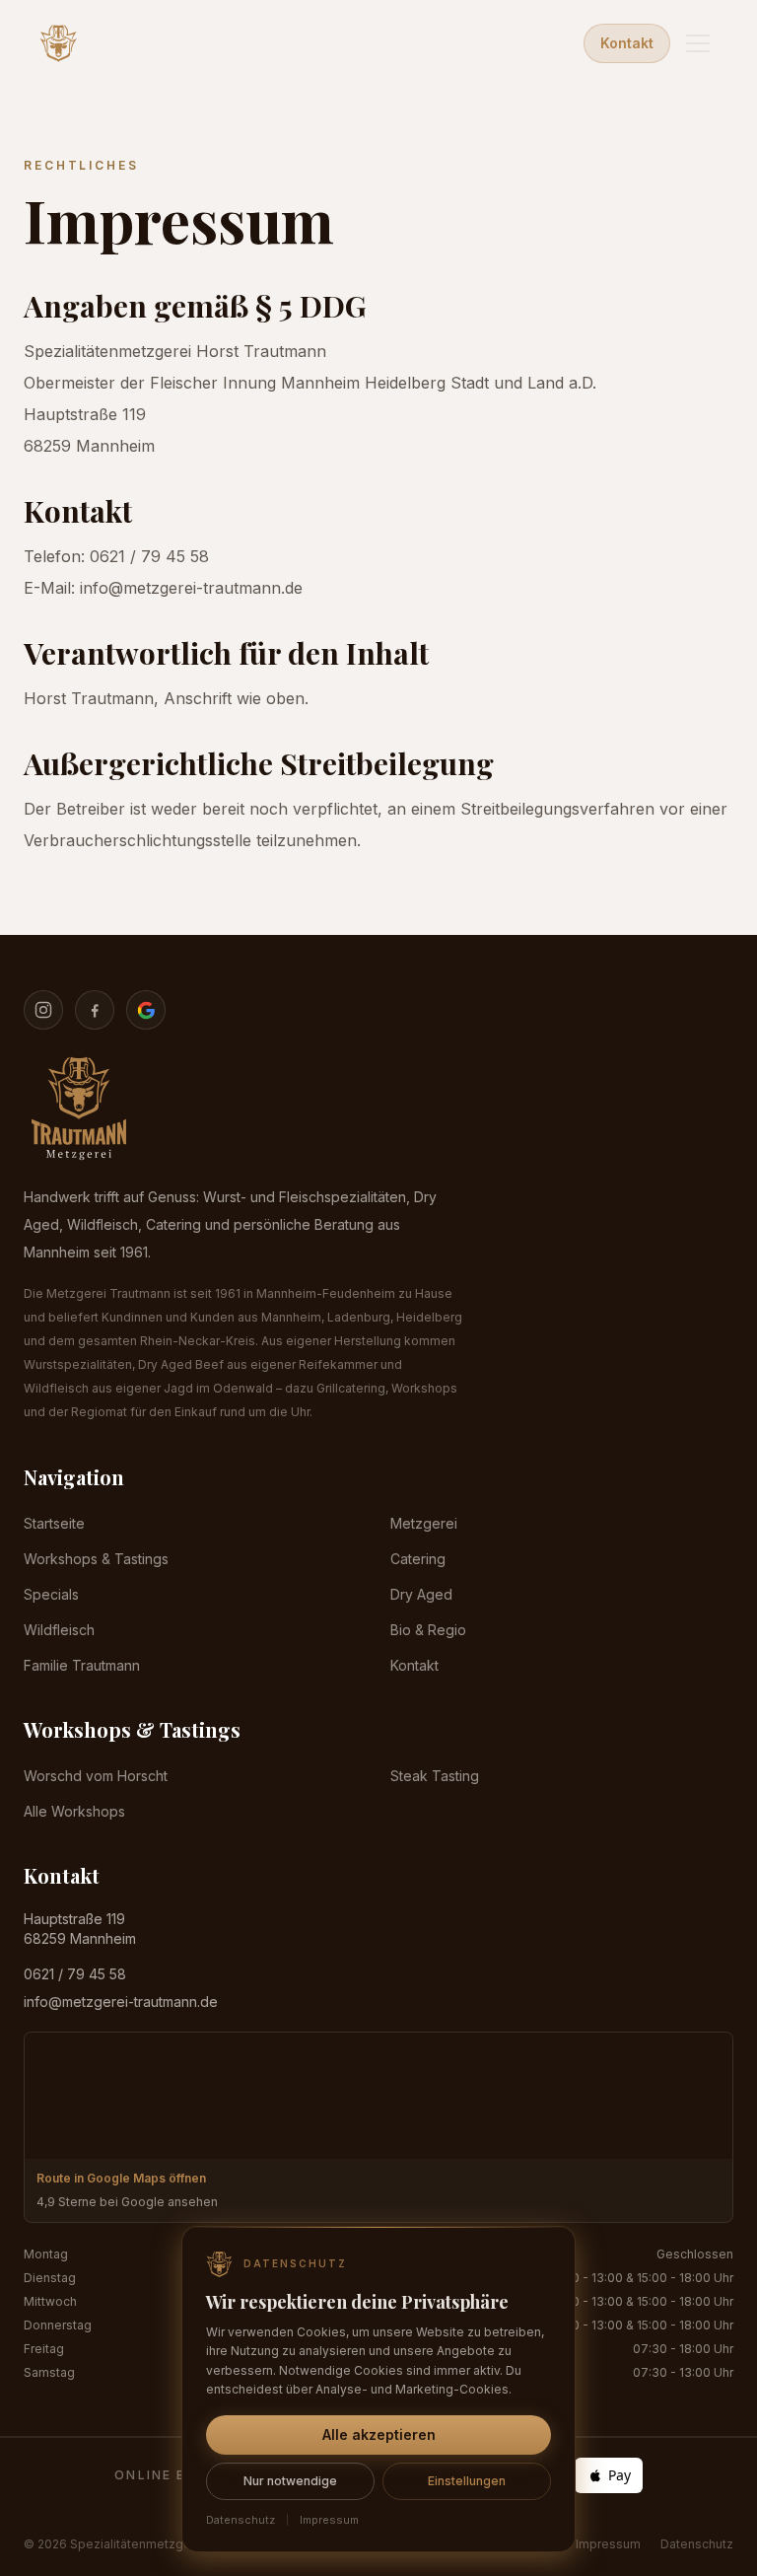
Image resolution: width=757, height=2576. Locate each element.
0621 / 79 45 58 (75, 1974)
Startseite (54, 1523)
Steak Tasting (435, 1776)
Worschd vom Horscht (96, 1776)
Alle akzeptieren (379, 2434)
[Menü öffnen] (698, 43)
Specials (51, 1594)
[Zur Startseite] (59, 43)
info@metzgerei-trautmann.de (121, 2002)
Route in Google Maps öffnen (121, 2178)
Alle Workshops (74, 1811)
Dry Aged (421, 1594)
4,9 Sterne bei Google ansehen (127, 2202)
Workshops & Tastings (96, 1559)
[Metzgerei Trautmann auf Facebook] (95, 1010)
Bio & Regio (428, 1630)
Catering (418, 1559)
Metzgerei (424, 1523)
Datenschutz (697, 2544)
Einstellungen (467, 2481)
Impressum (608, 2544)
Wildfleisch (59, 1630)
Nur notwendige (290, 2481)
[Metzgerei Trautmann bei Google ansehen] (146, 1010)
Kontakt (627, 43)
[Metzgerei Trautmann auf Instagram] (43, 1010)
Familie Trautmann (82, 1665)
